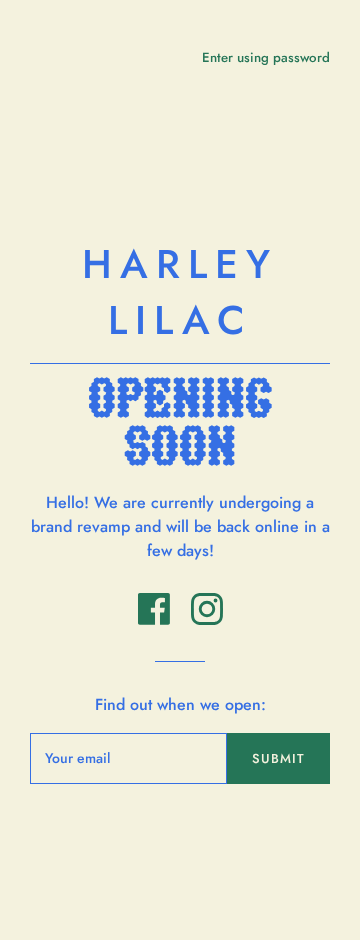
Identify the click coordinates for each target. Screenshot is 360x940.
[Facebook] (156, 619)
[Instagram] (207, 619)
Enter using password (266, 57)
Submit (278, 758)
